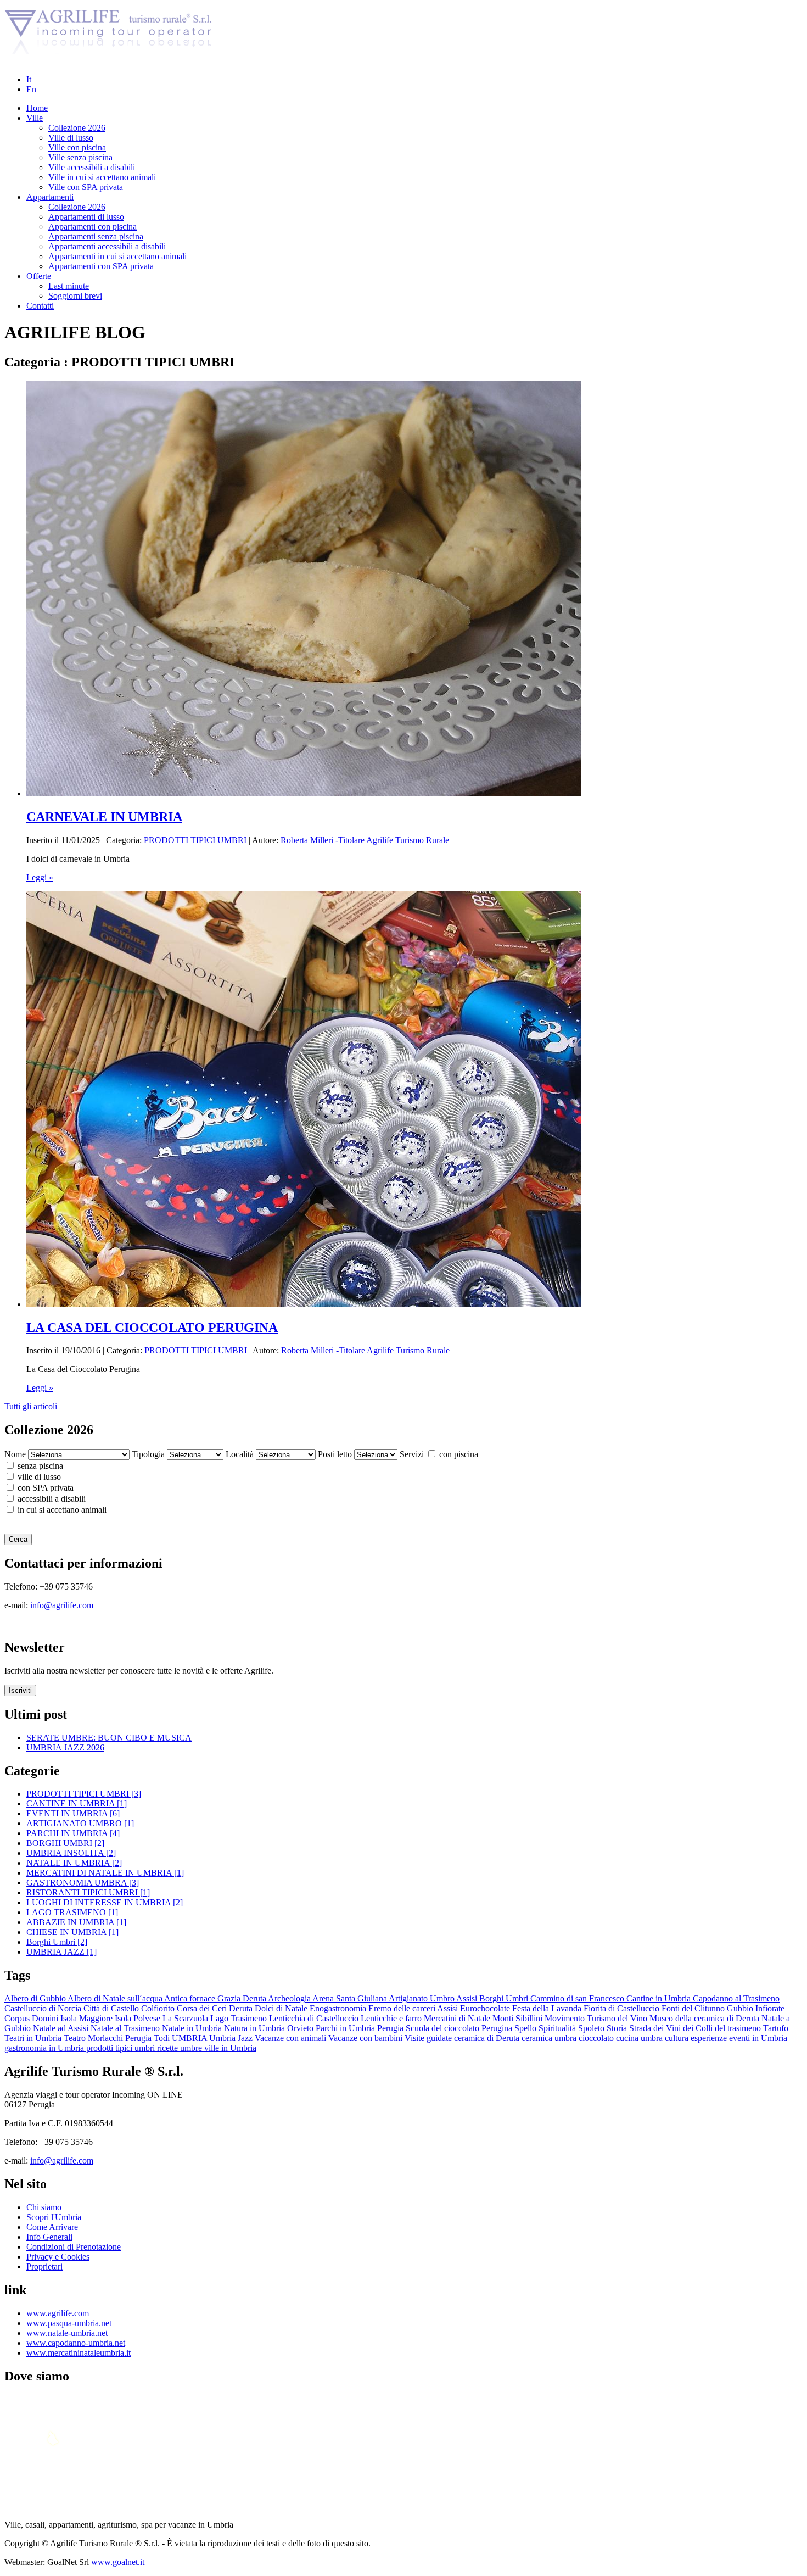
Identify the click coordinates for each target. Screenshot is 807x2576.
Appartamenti (50, 197)
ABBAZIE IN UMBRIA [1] (76, 1922)
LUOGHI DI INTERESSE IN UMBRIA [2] (105, 1902)
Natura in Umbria (256, 2028)
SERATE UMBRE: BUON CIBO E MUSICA (109, 1738)
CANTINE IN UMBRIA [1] (77, 1803)
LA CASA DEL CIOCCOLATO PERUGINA (152, 1328)
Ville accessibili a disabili (92, 167)
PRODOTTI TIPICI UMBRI (196, 840)
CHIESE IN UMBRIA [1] (72, 1932)
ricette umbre (181, 2048)
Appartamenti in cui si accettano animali (117, 256)
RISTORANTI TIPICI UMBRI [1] (88, 1892)
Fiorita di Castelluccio (623, 2008)
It (29, 79)
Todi (163, 2038)
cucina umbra (640, 2038)
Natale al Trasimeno (126, 2028)
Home (37, 108)
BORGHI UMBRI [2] (65, 1843)
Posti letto (335, 1454)
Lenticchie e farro (392, 2018)
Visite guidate (429, 2038)
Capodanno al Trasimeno (736, 1998)
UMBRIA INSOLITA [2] (71, 1853)
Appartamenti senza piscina (96, 236)
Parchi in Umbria (346, 2028)
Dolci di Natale (282, 2008)
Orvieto (301, 2028)
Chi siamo (44, 2207)
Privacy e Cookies (58, 2257)
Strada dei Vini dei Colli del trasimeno (696, 2028)
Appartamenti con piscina (93, 227)
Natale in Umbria (193, 2028)
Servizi (412, 1454)
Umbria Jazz (232, 2038)
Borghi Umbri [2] (57, 1942)
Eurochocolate (486, 2008)
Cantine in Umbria (660, 1998)
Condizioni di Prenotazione (74, 2247)
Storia (618, 2028)
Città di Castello (112, 2008)
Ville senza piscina (80, 157)
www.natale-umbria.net (67, 2333)
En (31, 89)
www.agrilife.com (58, 2313)
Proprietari (44, 2266)
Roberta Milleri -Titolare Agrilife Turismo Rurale (365, 840)
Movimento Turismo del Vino (597, 2018)
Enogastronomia (339, 2008)
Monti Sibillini (519, 2018)
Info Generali (49, 2237)
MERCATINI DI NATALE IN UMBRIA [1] (105, 1873)
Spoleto (592, 2028)
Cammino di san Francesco (578, 1998)
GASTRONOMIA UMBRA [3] (83, 1883)
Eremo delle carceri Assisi (414, 2008)
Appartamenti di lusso (86, 217)
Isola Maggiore (88, 2018)
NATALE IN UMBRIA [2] (74, 1863)
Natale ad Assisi (62, 2028)
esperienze (710, 2038)
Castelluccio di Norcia (44, 2008)
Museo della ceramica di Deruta (705, 2018)
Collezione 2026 (77, 128)
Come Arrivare (52, 2227)
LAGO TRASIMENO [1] (72, 1912)
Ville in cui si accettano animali (102, 177)
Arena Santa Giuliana (351, 1998)
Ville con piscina (77, 147)
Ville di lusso (71, 138)
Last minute (69, 286)
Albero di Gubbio (36, 1998)
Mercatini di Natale (458, 2018)
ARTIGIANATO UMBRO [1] (80, 1823)
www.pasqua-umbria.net (69, 2323)
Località (240, 1454)
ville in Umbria (230, 2048)
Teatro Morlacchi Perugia (109, 2038)
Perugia (391, 2028)
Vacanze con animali (292, 2038)
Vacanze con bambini (366, 2038)
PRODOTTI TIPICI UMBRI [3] (84, 1794)
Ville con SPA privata (86, 187)
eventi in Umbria (758, 2038)
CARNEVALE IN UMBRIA (104, 817)
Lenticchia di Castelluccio (315, 2018)
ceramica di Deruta (488, 2038)
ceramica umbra (550, 2038)
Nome (15, 1454)
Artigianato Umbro (422, 1998)
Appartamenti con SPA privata (101, 266)
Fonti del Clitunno (694, 2008)
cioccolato (597, 2038)
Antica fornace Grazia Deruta (216, 1998)
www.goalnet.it (118, 2562)
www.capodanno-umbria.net (76, 2343)
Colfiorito (159, 2008)
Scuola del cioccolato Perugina (460, 2028)
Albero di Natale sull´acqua (116, 1998)
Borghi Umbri (505, 1998)
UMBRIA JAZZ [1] (61, 1952)
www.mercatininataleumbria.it (79, 2353)
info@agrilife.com (62, 1605)
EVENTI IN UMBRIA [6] (73, 1813)
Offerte (39, 276)
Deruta (242, 2008)
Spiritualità (558, 2028)
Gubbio (741, 2008)
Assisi (468, 1998)
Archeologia (290, 1998)
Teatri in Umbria (34, 2038)
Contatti (40, 306)
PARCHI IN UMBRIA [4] (73, 1833)
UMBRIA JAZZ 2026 (65, 1747)
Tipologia (148, 1454)
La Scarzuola (186, 2018)
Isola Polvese (139, 2018)
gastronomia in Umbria (45, 2048)
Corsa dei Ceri (203, 2008)
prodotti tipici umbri (122, 2048)
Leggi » (40, 877)
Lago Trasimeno (240, 2018)
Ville (35, 118)
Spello (526, 2028)
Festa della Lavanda (548, 2008)
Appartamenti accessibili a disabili (107, 246)
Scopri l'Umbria (54, 2217)
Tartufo (776, 2028)
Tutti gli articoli (31, 1406)
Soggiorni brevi (75, 296)
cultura (678, 2038)
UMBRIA (190, 2038)
